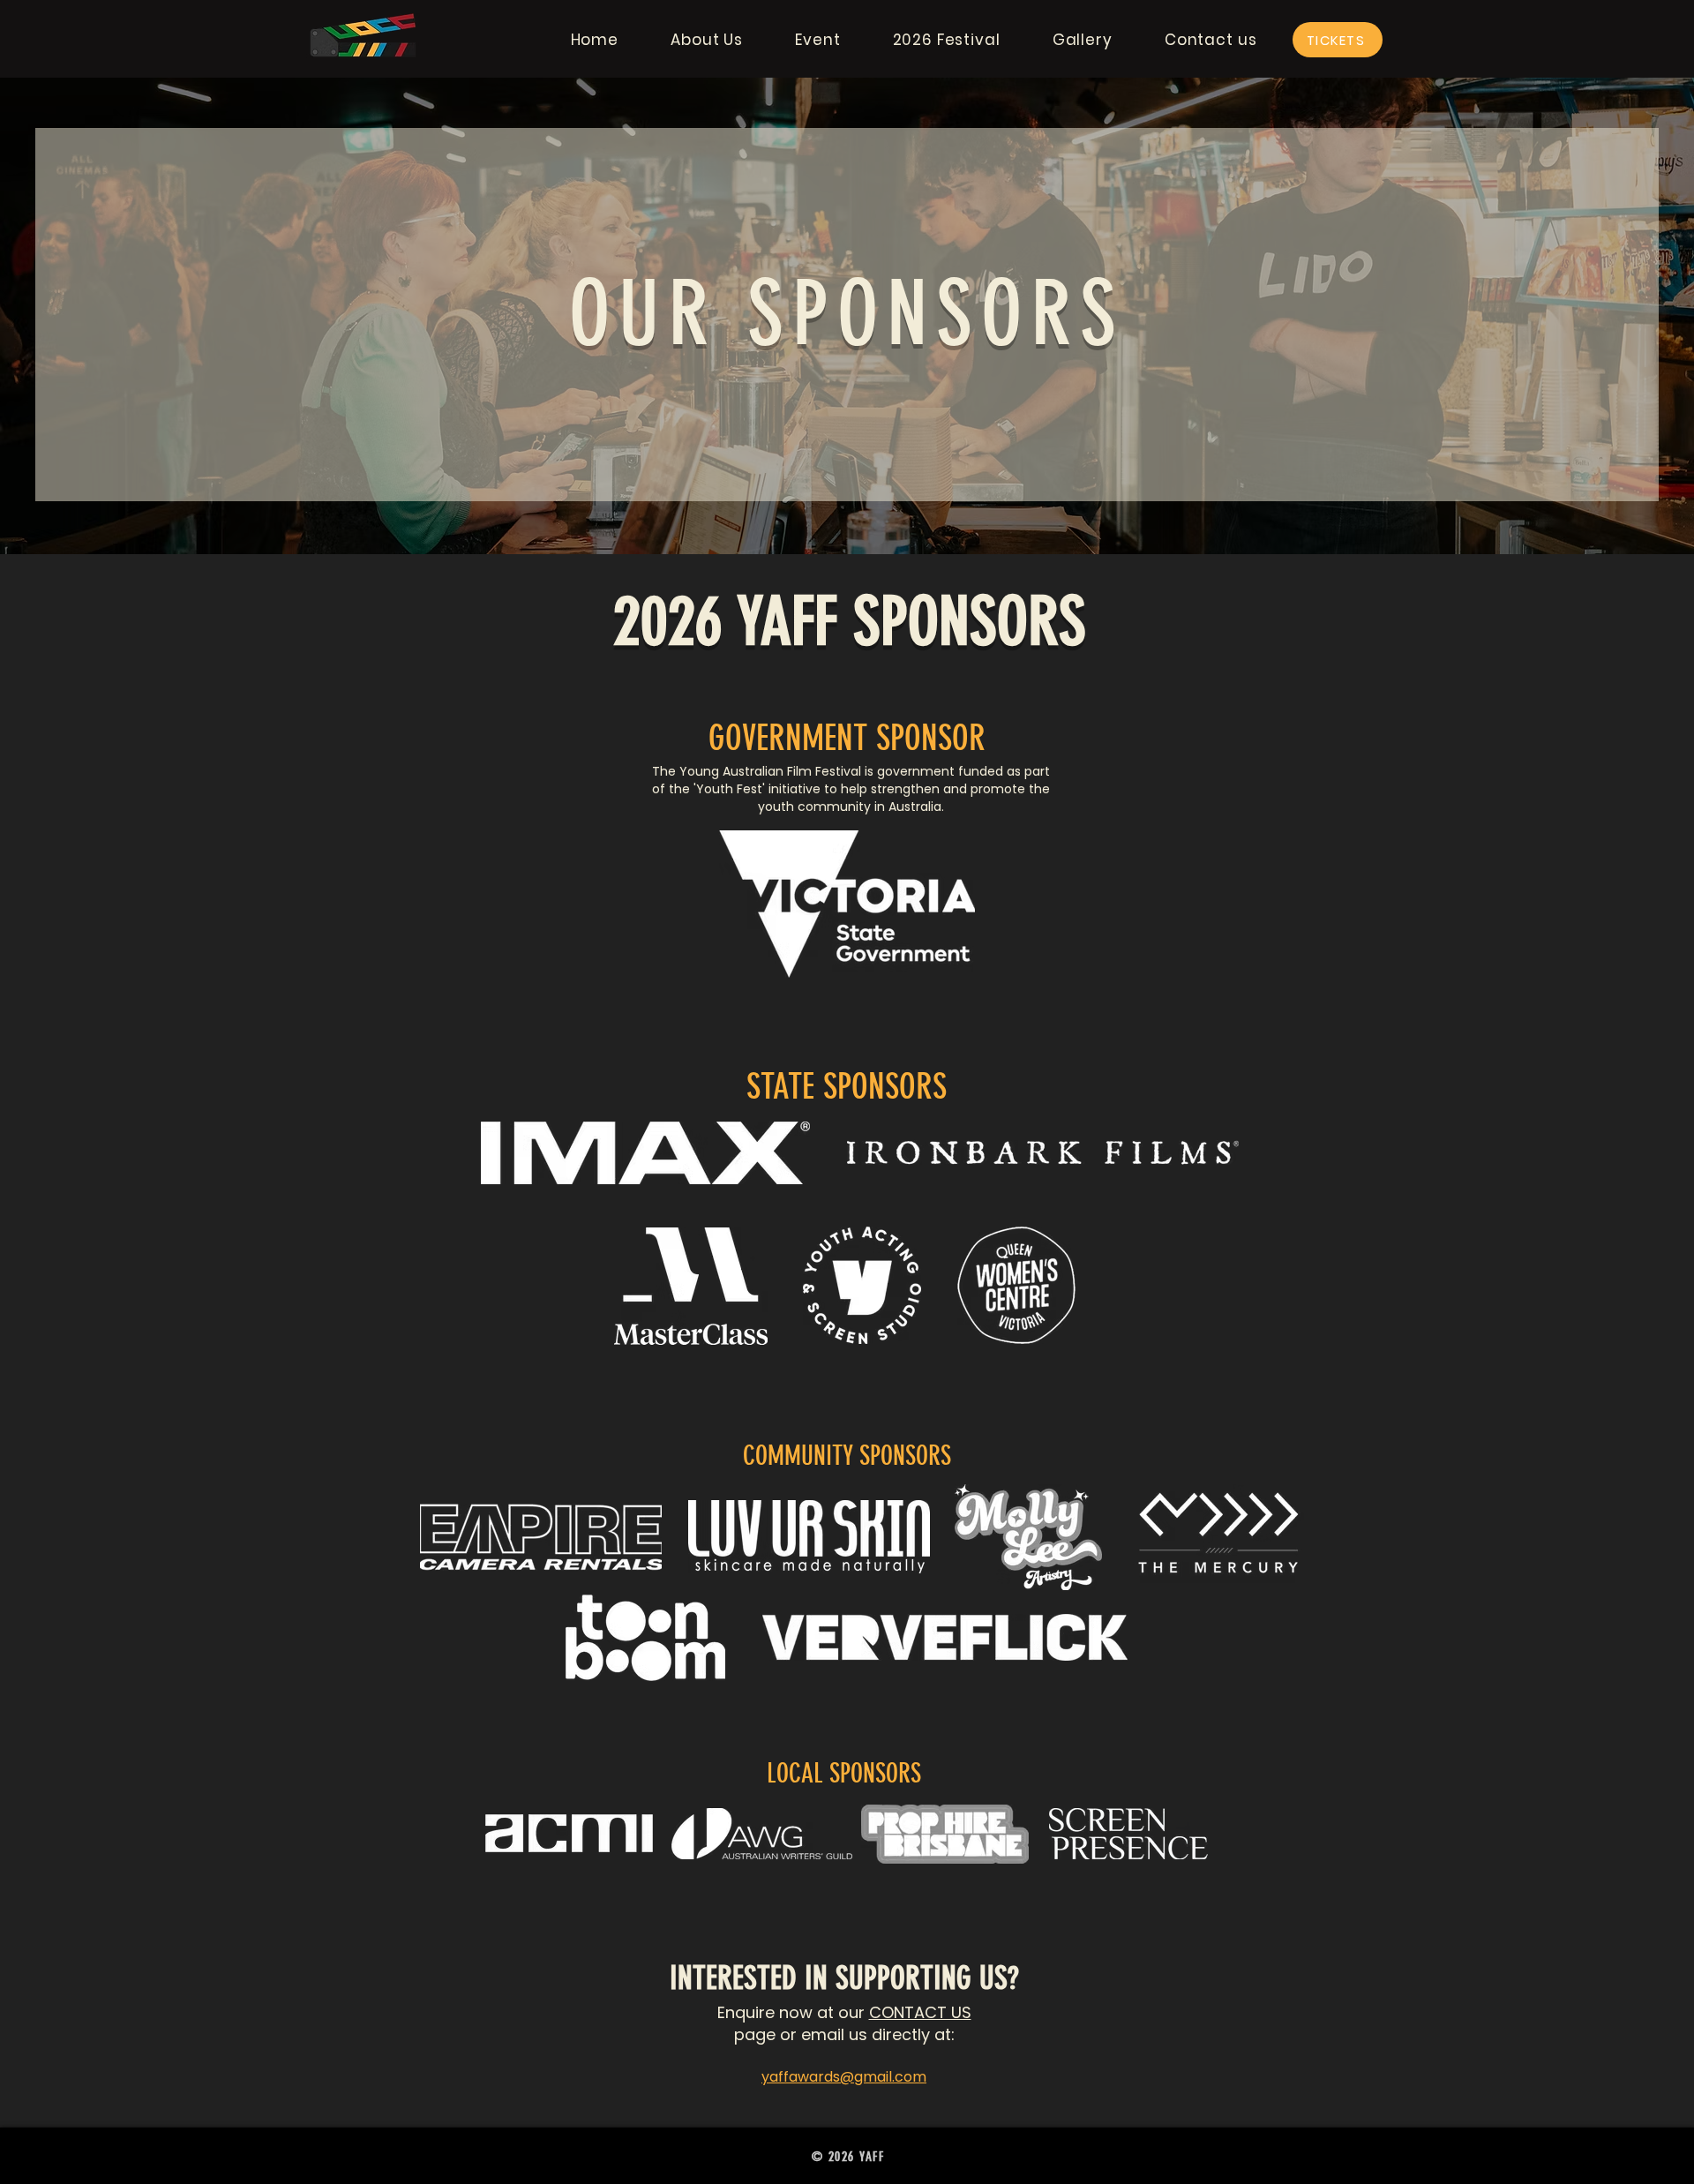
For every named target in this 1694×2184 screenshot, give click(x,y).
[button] (707, 40)
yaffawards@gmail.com (844, 2077)
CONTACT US (920, 2012)
